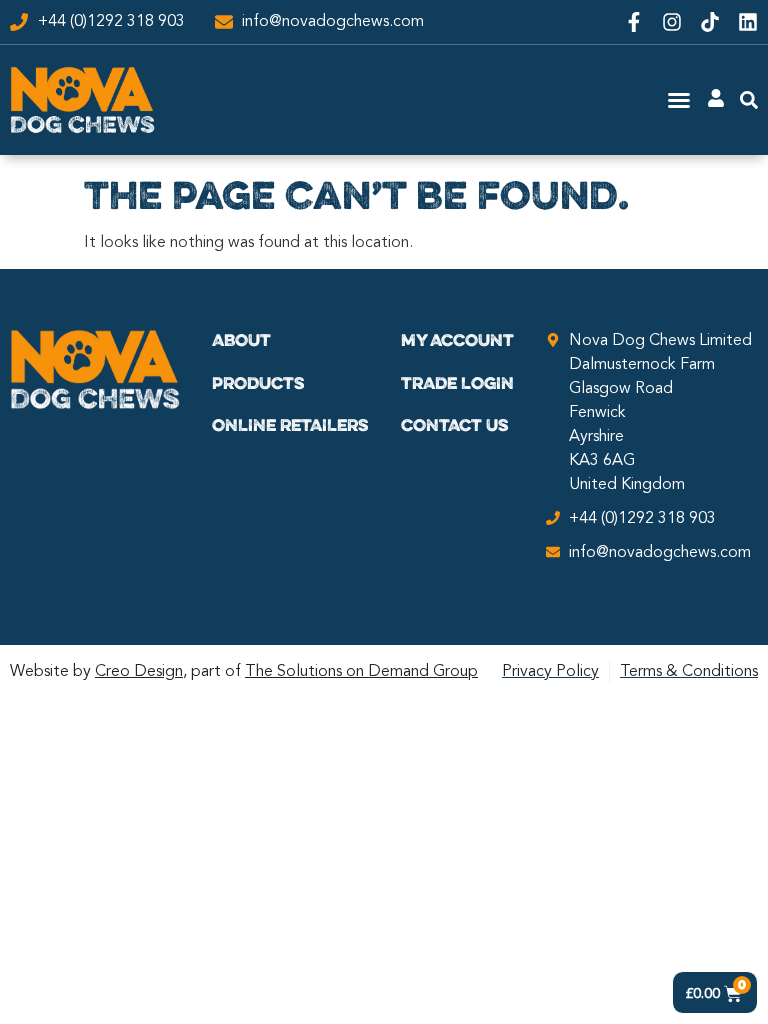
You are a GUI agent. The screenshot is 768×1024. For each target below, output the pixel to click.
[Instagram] (672, 22)
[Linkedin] (748, 22)
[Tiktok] (710, 22)
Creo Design (139, 672)
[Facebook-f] (634, 22)
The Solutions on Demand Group (361, 672)
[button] (679, 100)
